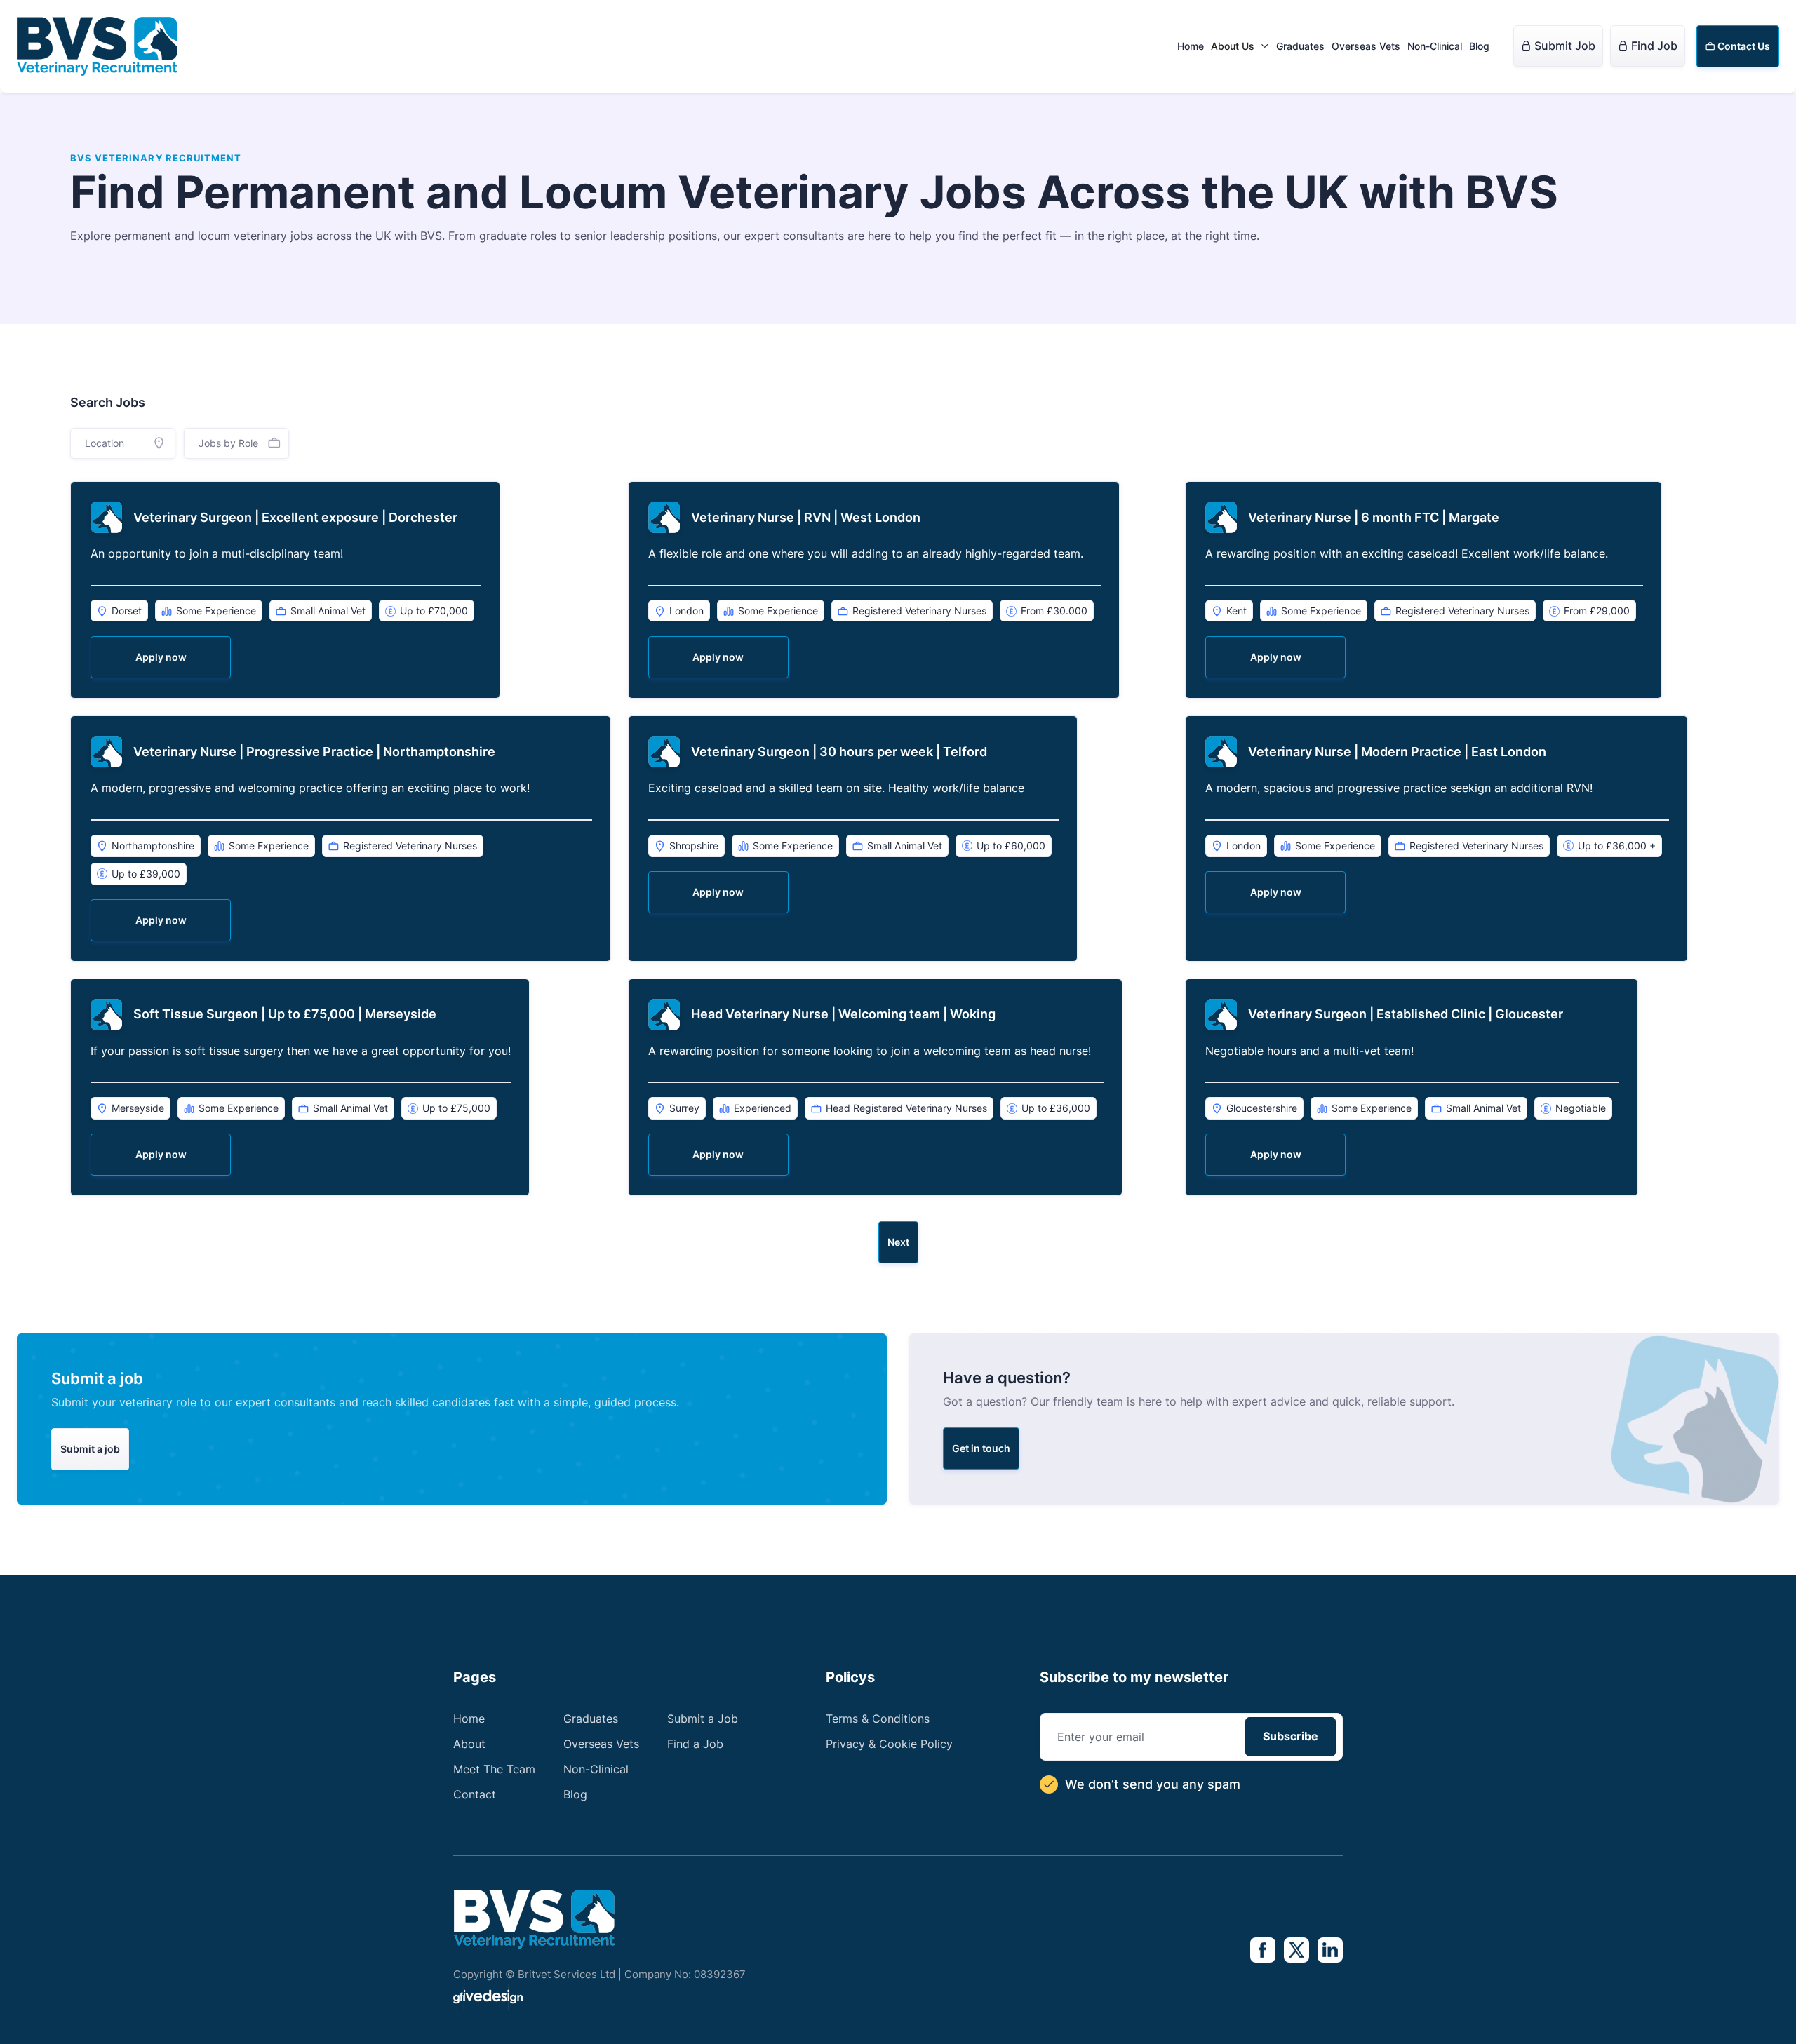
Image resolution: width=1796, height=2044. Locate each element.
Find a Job (695, 1744)
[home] (97, 46)
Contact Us (1738, 46)
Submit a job (90, 1449)
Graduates (1300, 46)
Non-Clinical (1435, 46)
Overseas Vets (1366, 46)
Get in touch (981, 1448)
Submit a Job (703, 1719)
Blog (1479, 46)
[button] (1240, 46)
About (469, 1744)
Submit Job (1558, 46)
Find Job (1648, 46)
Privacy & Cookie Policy (889, 1744)
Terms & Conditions (878, 1719)
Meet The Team (494, 1769)
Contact (475, 1794)
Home (1191, 46)
